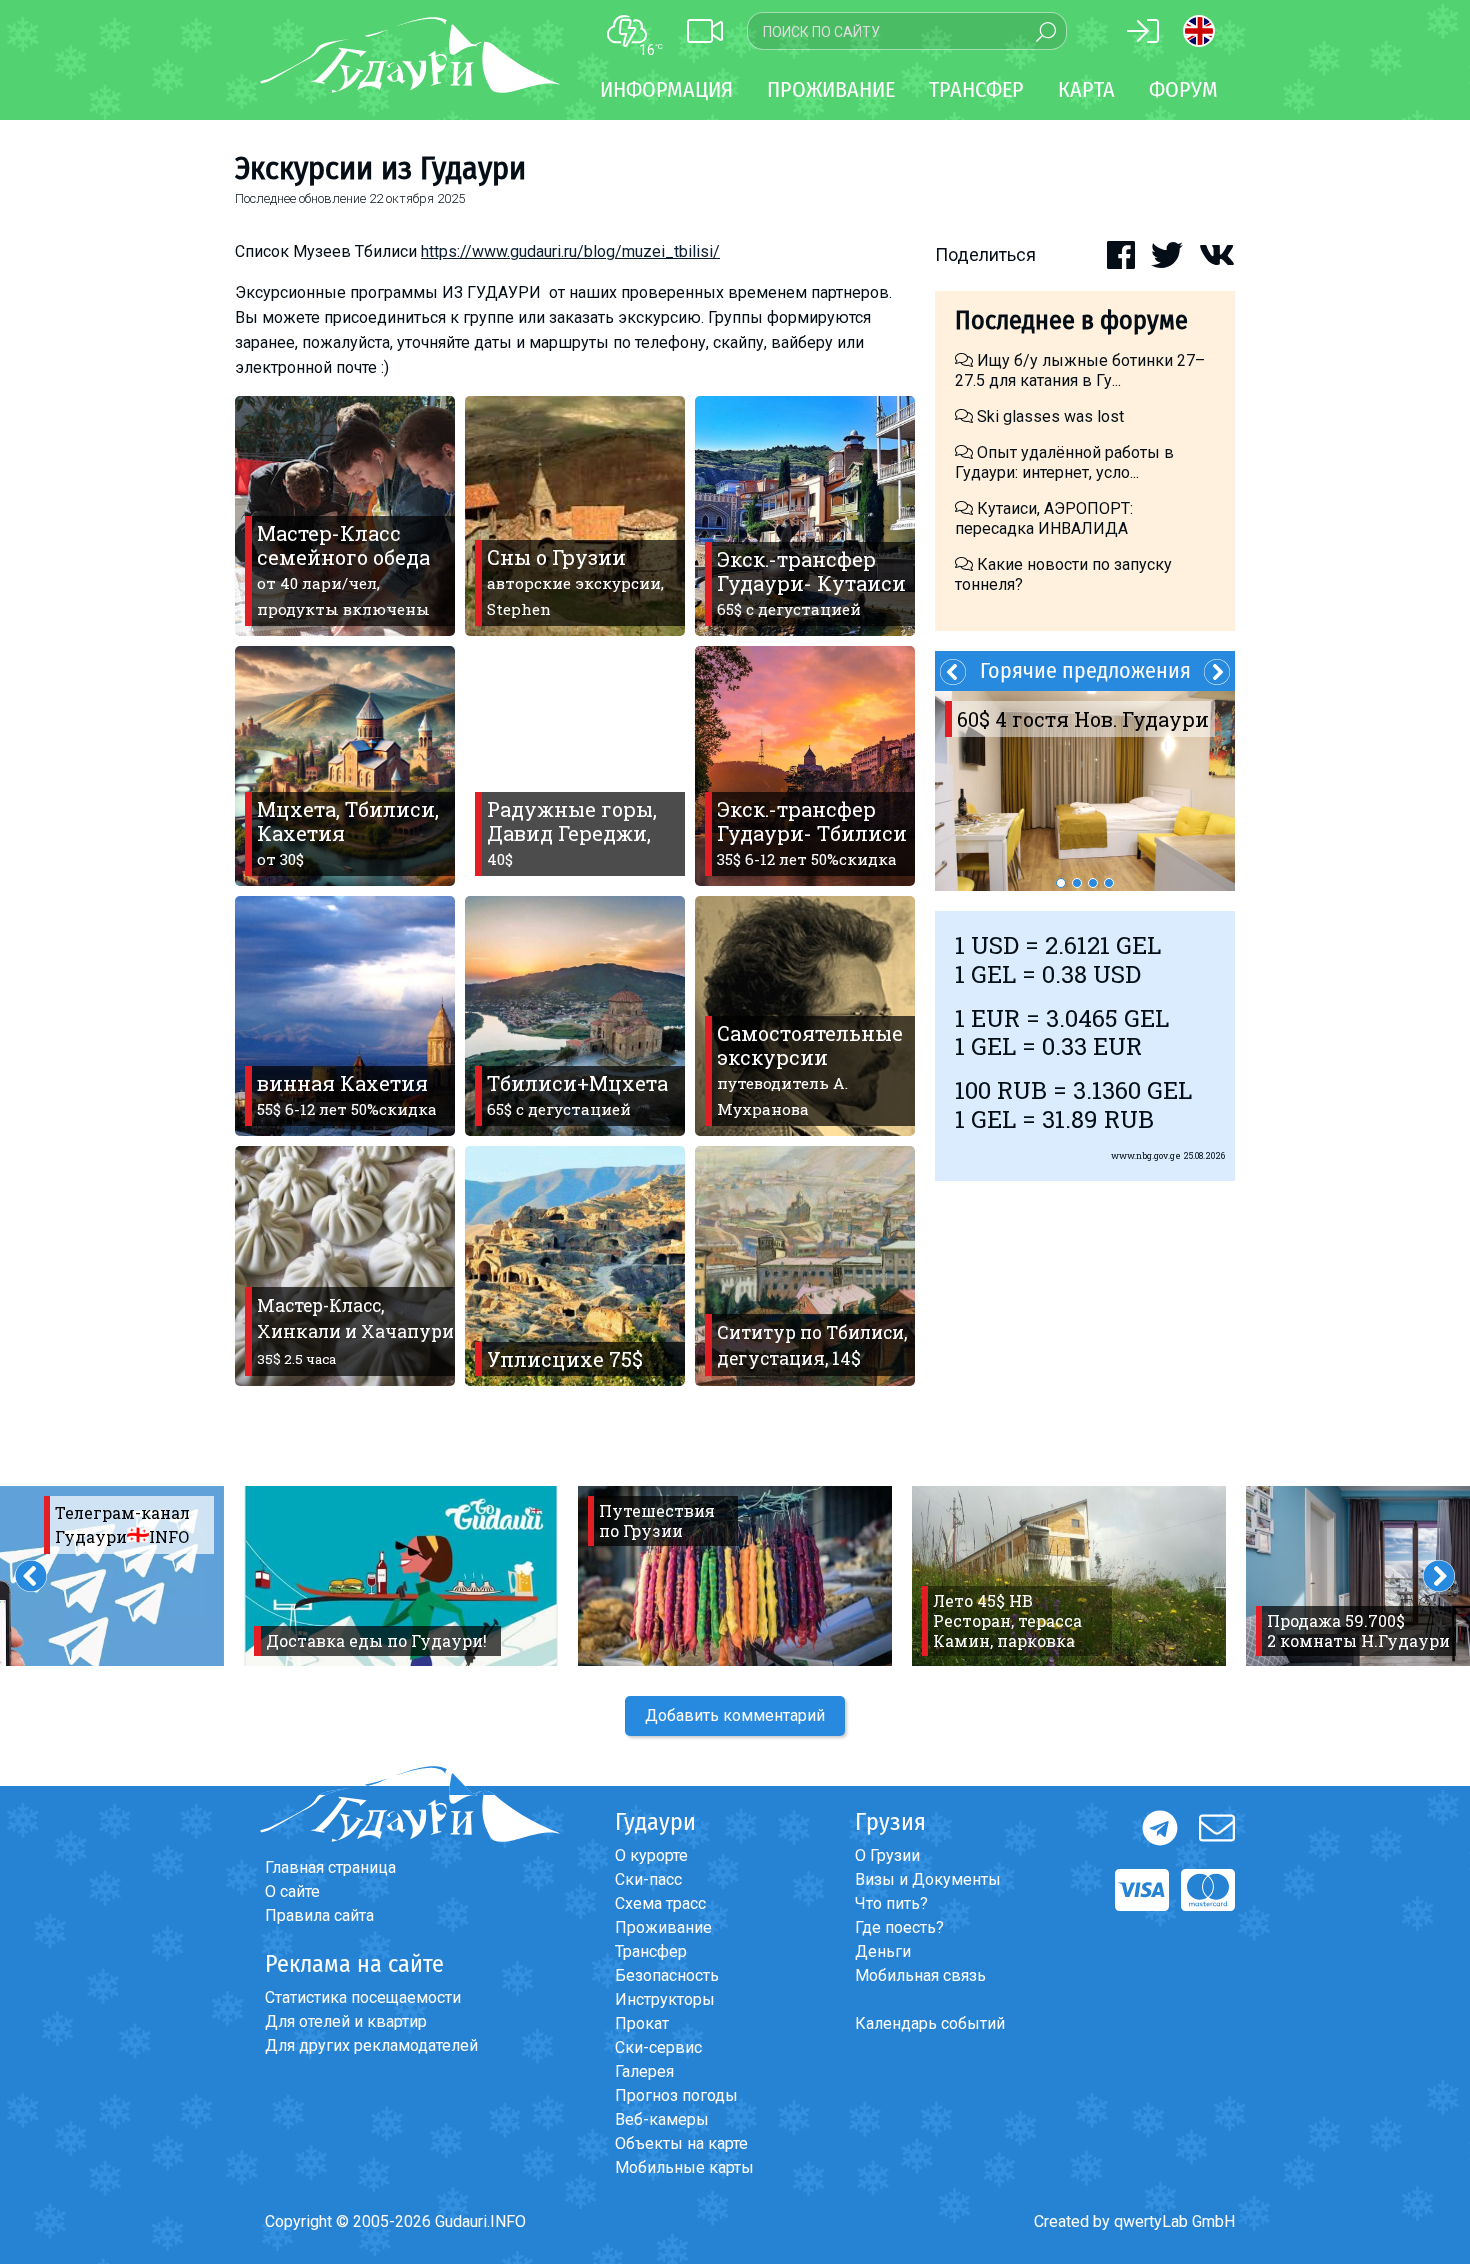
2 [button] (1077, 883)
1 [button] (1061, 883)
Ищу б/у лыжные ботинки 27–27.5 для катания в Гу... (1080, 370)
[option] (1085, 791)
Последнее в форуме (1071, 320)
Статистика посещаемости (363, 1997)
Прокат (642, 2023)
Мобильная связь (920, 1975)
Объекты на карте (681, 2143)
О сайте (292, 1891)
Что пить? (891, 1903)
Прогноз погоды (676, 2095)
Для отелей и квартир (346, 2021)
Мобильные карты (684, 2167)
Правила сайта (319, 1915)
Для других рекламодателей (371, 2045)
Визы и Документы (928, 1879)
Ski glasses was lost (1048, 416)
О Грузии (887, 1855)
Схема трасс (660, 1903)
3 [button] (1093, 883)
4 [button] (1109, 883)
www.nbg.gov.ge (1146, 1155)
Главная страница (330, 1867)
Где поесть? (899, 1927)
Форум (1183, 89)
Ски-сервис (658, 2047)
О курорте (651, 1855)
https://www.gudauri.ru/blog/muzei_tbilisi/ (570, 251)
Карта (1086, 89)
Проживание (663, 1927)
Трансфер (651, 1951)
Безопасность (667, 1975)
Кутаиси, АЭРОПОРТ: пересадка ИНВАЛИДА (1044, 518)
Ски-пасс (648, 1879)
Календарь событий (930, 2023)
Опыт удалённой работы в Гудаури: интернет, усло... (1064, 462)
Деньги (883, 1951)
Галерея (644, 2071)
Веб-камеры (662, 2119)
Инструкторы (665, 1999)
